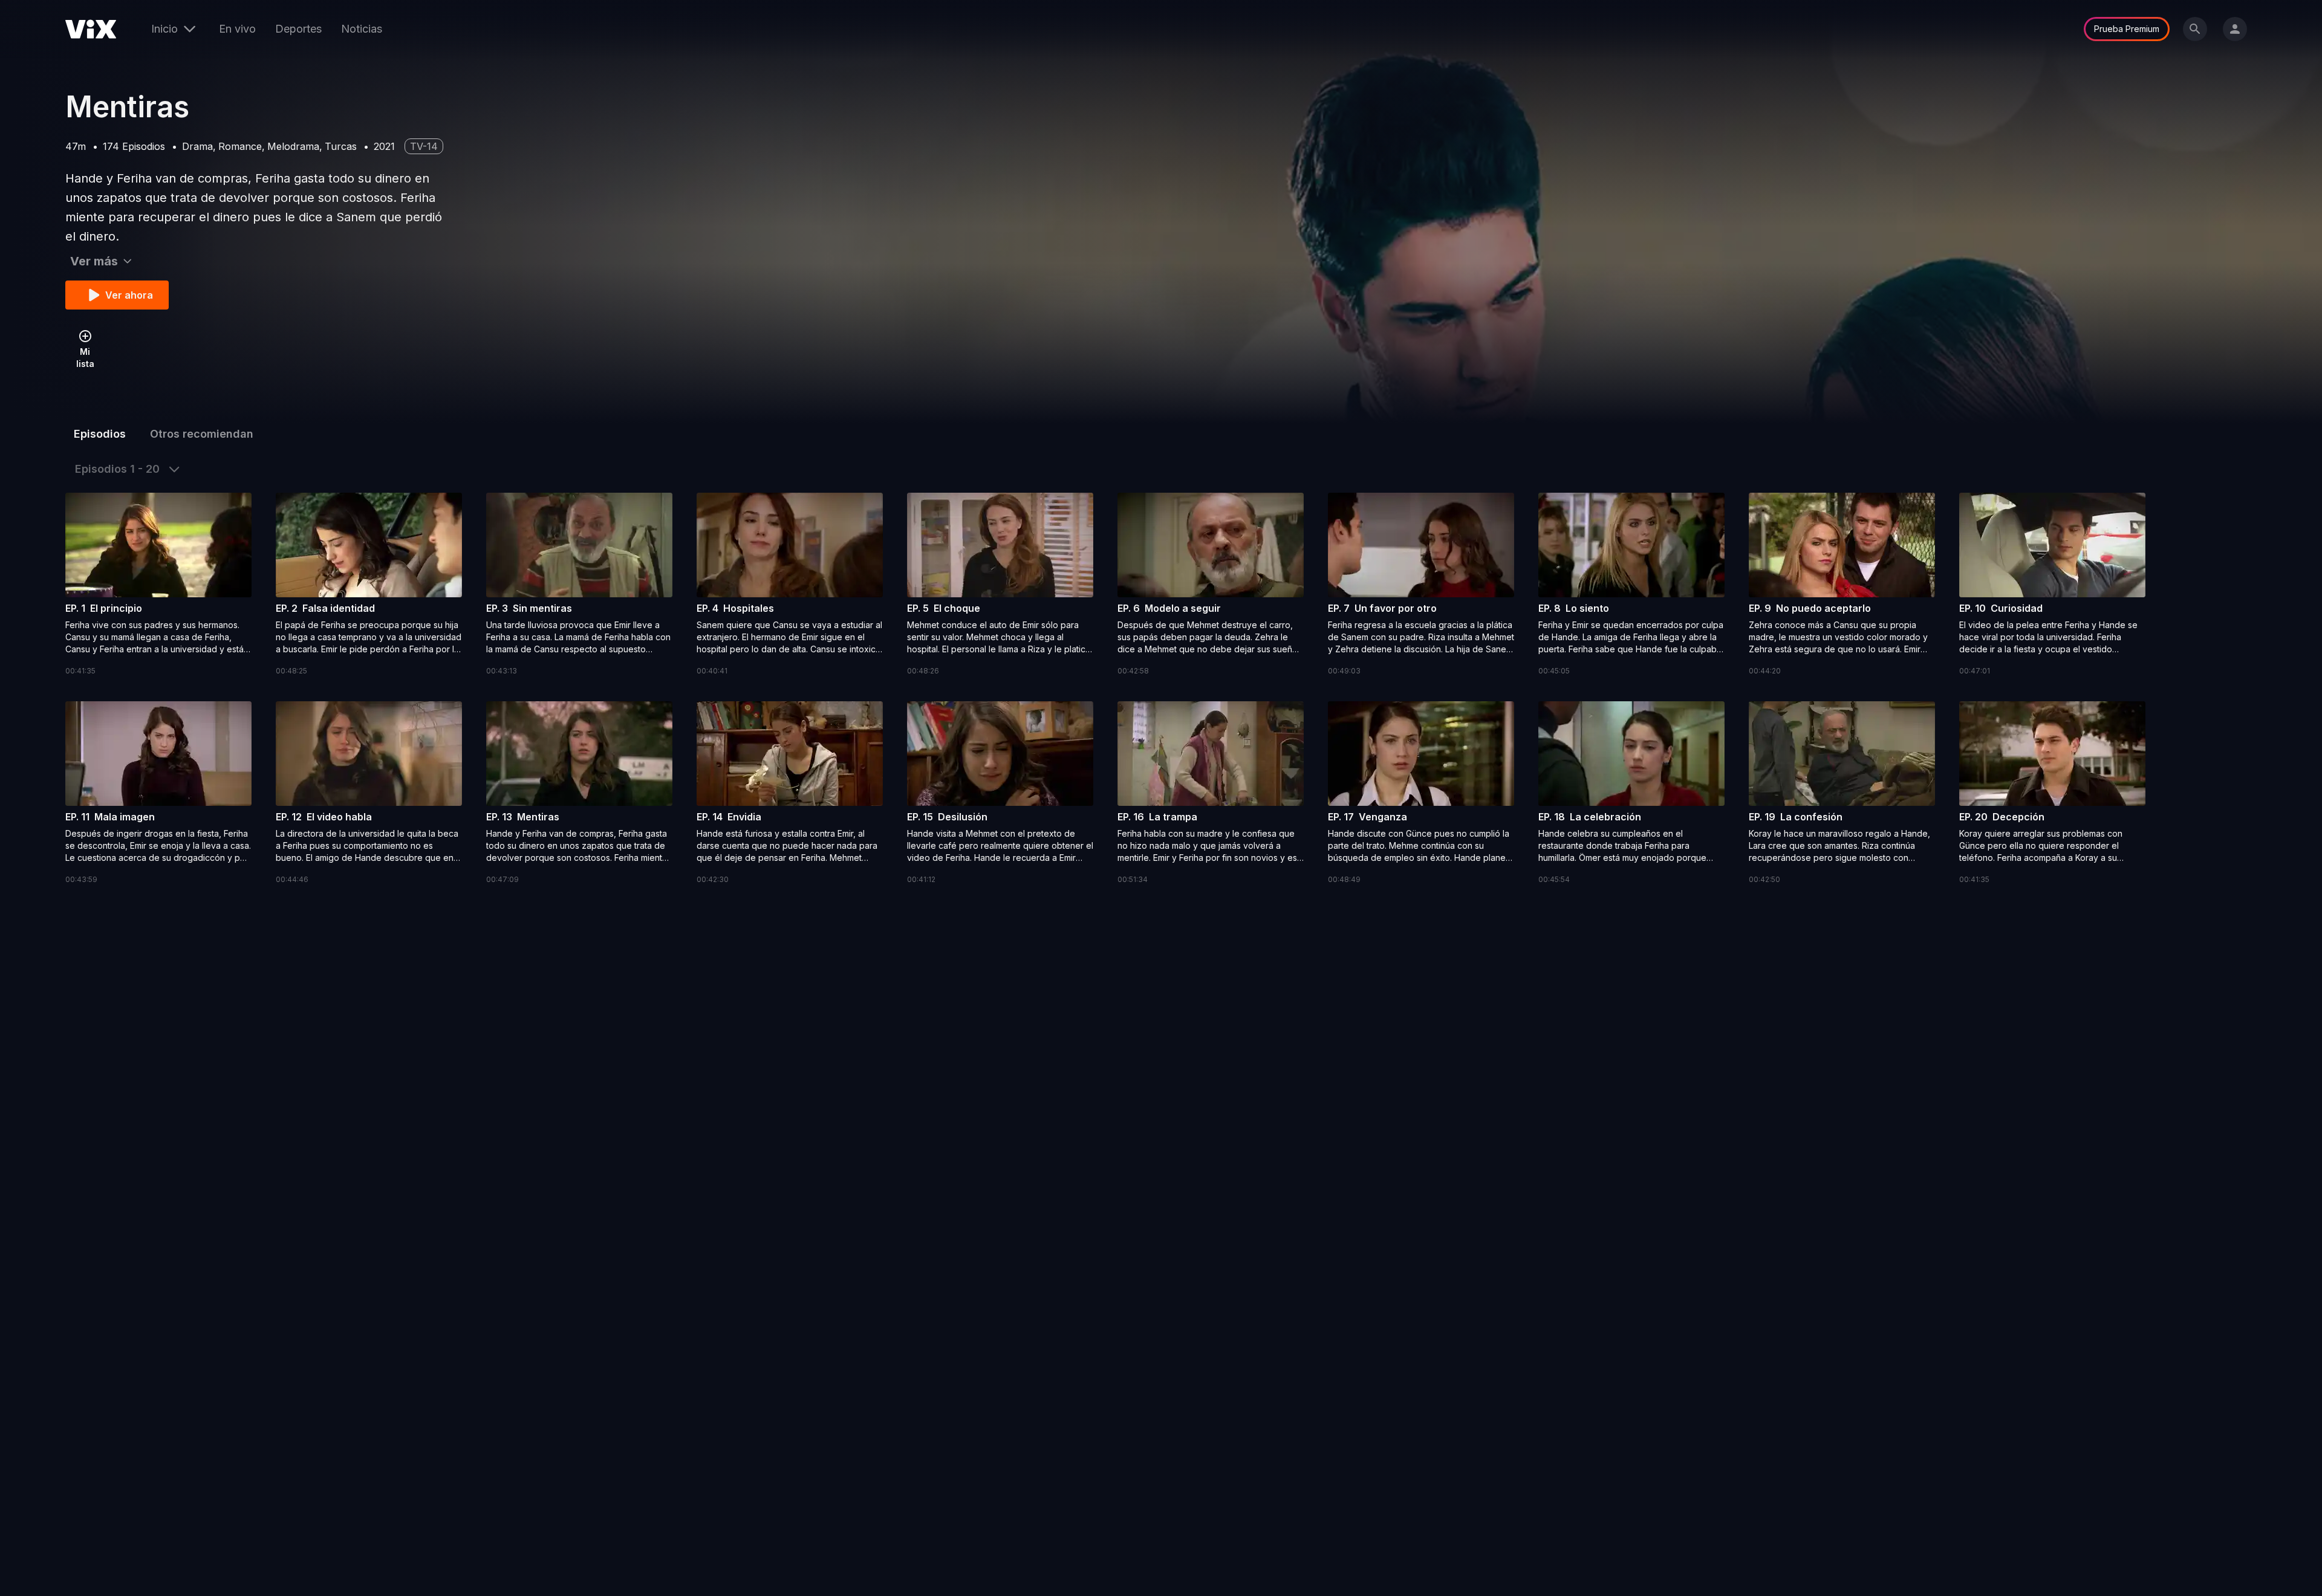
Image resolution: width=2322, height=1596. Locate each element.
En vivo (237, 29)
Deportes (298, 29)
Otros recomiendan (202, 434)
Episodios (100, 434)
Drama (197, 146)
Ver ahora (129, 295)
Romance (240, 146)
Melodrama (293, 146)
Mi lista (85, 358)
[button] (158, 585)
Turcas (341, 146)
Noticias (362, 29)
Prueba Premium (2127, 29)
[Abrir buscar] (2195, 29)
